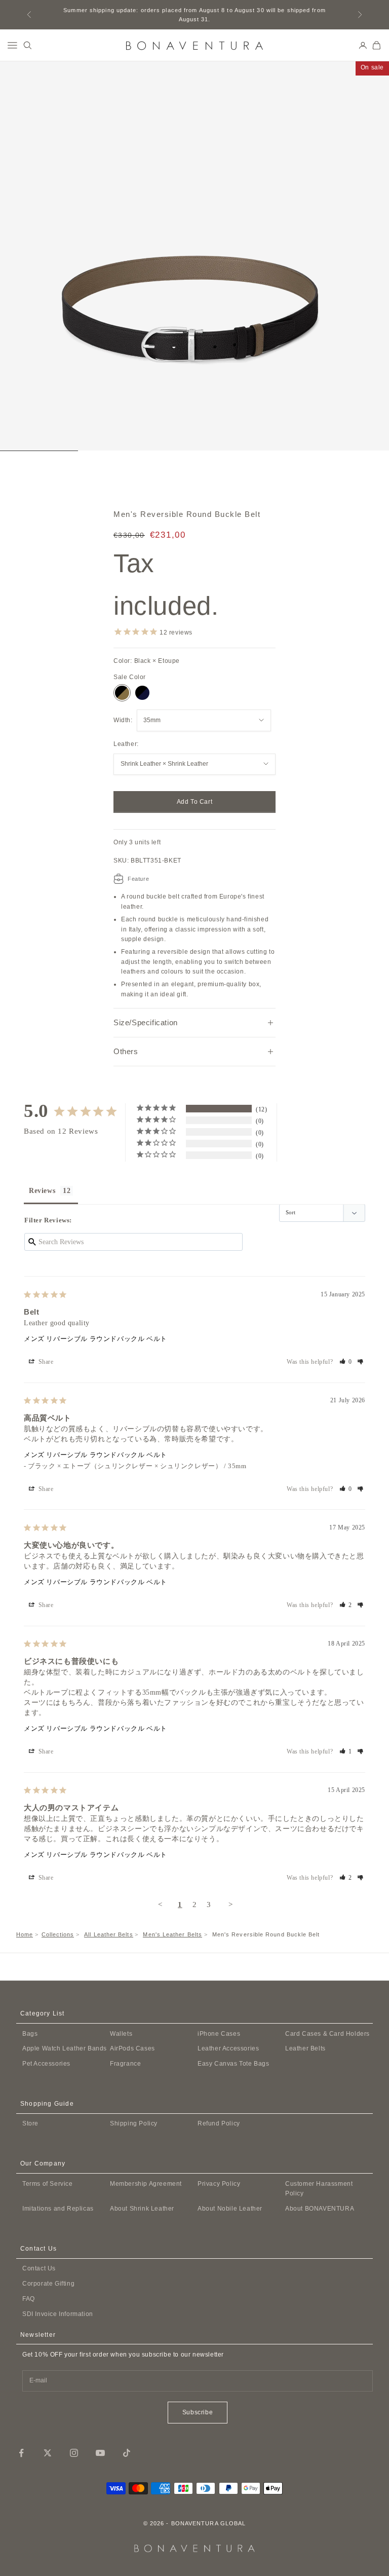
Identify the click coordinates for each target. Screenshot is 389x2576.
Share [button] (45, 1362)
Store (30, 2123)
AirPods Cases (132, 2048)
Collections (58, 1934)
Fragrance (125, 2064)
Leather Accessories (228, 2048)
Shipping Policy (134, 2123)
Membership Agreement (146, 2184)
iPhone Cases (219, 2034)
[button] (346, 1362)
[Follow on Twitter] (48, 2453)
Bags (30, 2034)
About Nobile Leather (230, 2209)
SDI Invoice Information (58, 2314)
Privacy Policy (219, 2184)
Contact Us (39, 2268)
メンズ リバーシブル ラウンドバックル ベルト (95, 1339)
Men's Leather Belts (172, 1934)
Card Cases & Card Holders (327, 2034)
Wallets (121, 2034)
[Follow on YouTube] (100, 2453)
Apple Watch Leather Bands (65, 2048)
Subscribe (198, 2412)
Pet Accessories (46, 2064)
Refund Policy (219, 2123)
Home (25, 1934)
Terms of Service (48, 2184)
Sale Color (130, 677)
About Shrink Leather (142, 2209)
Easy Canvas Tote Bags (234, 2064)
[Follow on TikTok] (127, 2453)
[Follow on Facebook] (21, 2453)
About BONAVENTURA (320, 2209)
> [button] (231, 1905)
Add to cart (195, 802)
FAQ (29, 2299)
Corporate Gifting (48, 2284)
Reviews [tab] (42, 1191)
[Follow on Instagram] (74, 2453)
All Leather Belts (108, 1934)
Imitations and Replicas (58, 2209)
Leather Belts (305, 2048)
